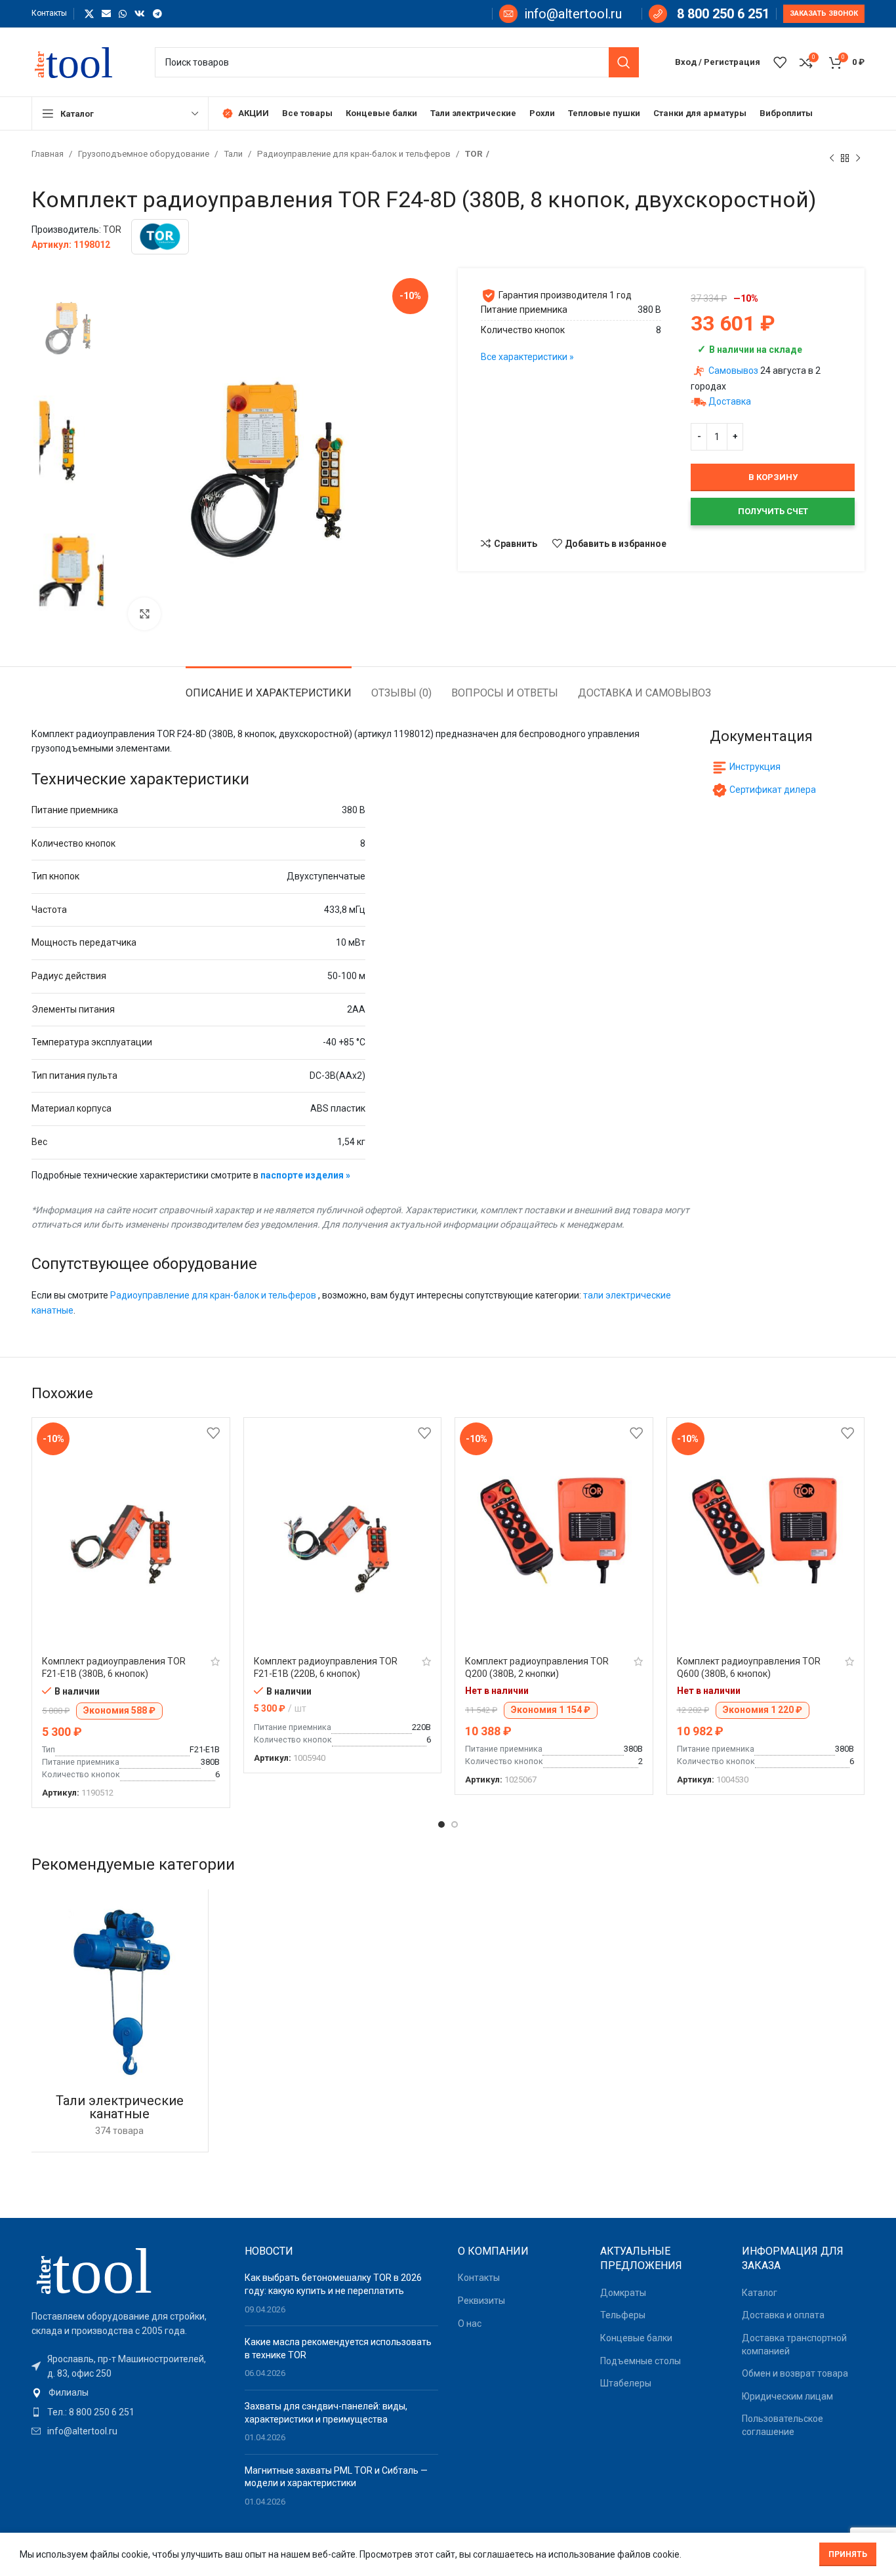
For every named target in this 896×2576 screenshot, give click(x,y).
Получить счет (773, 511)
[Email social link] (106, 14)
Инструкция (755, 767)
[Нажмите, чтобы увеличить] (144, 614)
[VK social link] (140, 14)
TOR (474, 154)
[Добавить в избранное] (213, 1433)
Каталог (760, 2293)
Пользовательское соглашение (783, 2425)
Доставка (730, 401)
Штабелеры (626, 2383)
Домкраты (623, 2293)
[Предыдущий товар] (832, 158)
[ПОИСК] (624, 62)
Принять (848, 2554)
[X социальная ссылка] (89, 14)
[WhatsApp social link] (123, 14)
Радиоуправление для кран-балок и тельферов (355, 154)
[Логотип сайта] (80, 61)
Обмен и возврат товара (795, 2373)
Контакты (479, 2278)
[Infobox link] (560, 14)
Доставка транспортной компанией (794, 2345)
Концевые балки (636, 2338)
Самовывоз (733, 371)
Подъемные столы (641, 2361)
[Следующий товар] (858, 158)
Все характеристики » (527, 357)
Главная (49, 154)
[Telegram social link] (157, 14)
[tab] (269, 686)
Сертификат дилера (773, 790)
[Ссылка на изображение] (104, 2269)
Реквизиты (481, 2301)
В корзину (773, 477)
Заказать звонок (824, 13)
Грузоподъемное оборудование (145, 154)
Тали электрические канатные (120, 2107)
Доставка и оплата (783, 2315)
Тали (234, 154)
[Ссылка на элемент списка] (128, 2392)
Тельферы (623, 2315)
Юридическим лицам (787, 2396)
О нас (470, 2324)
